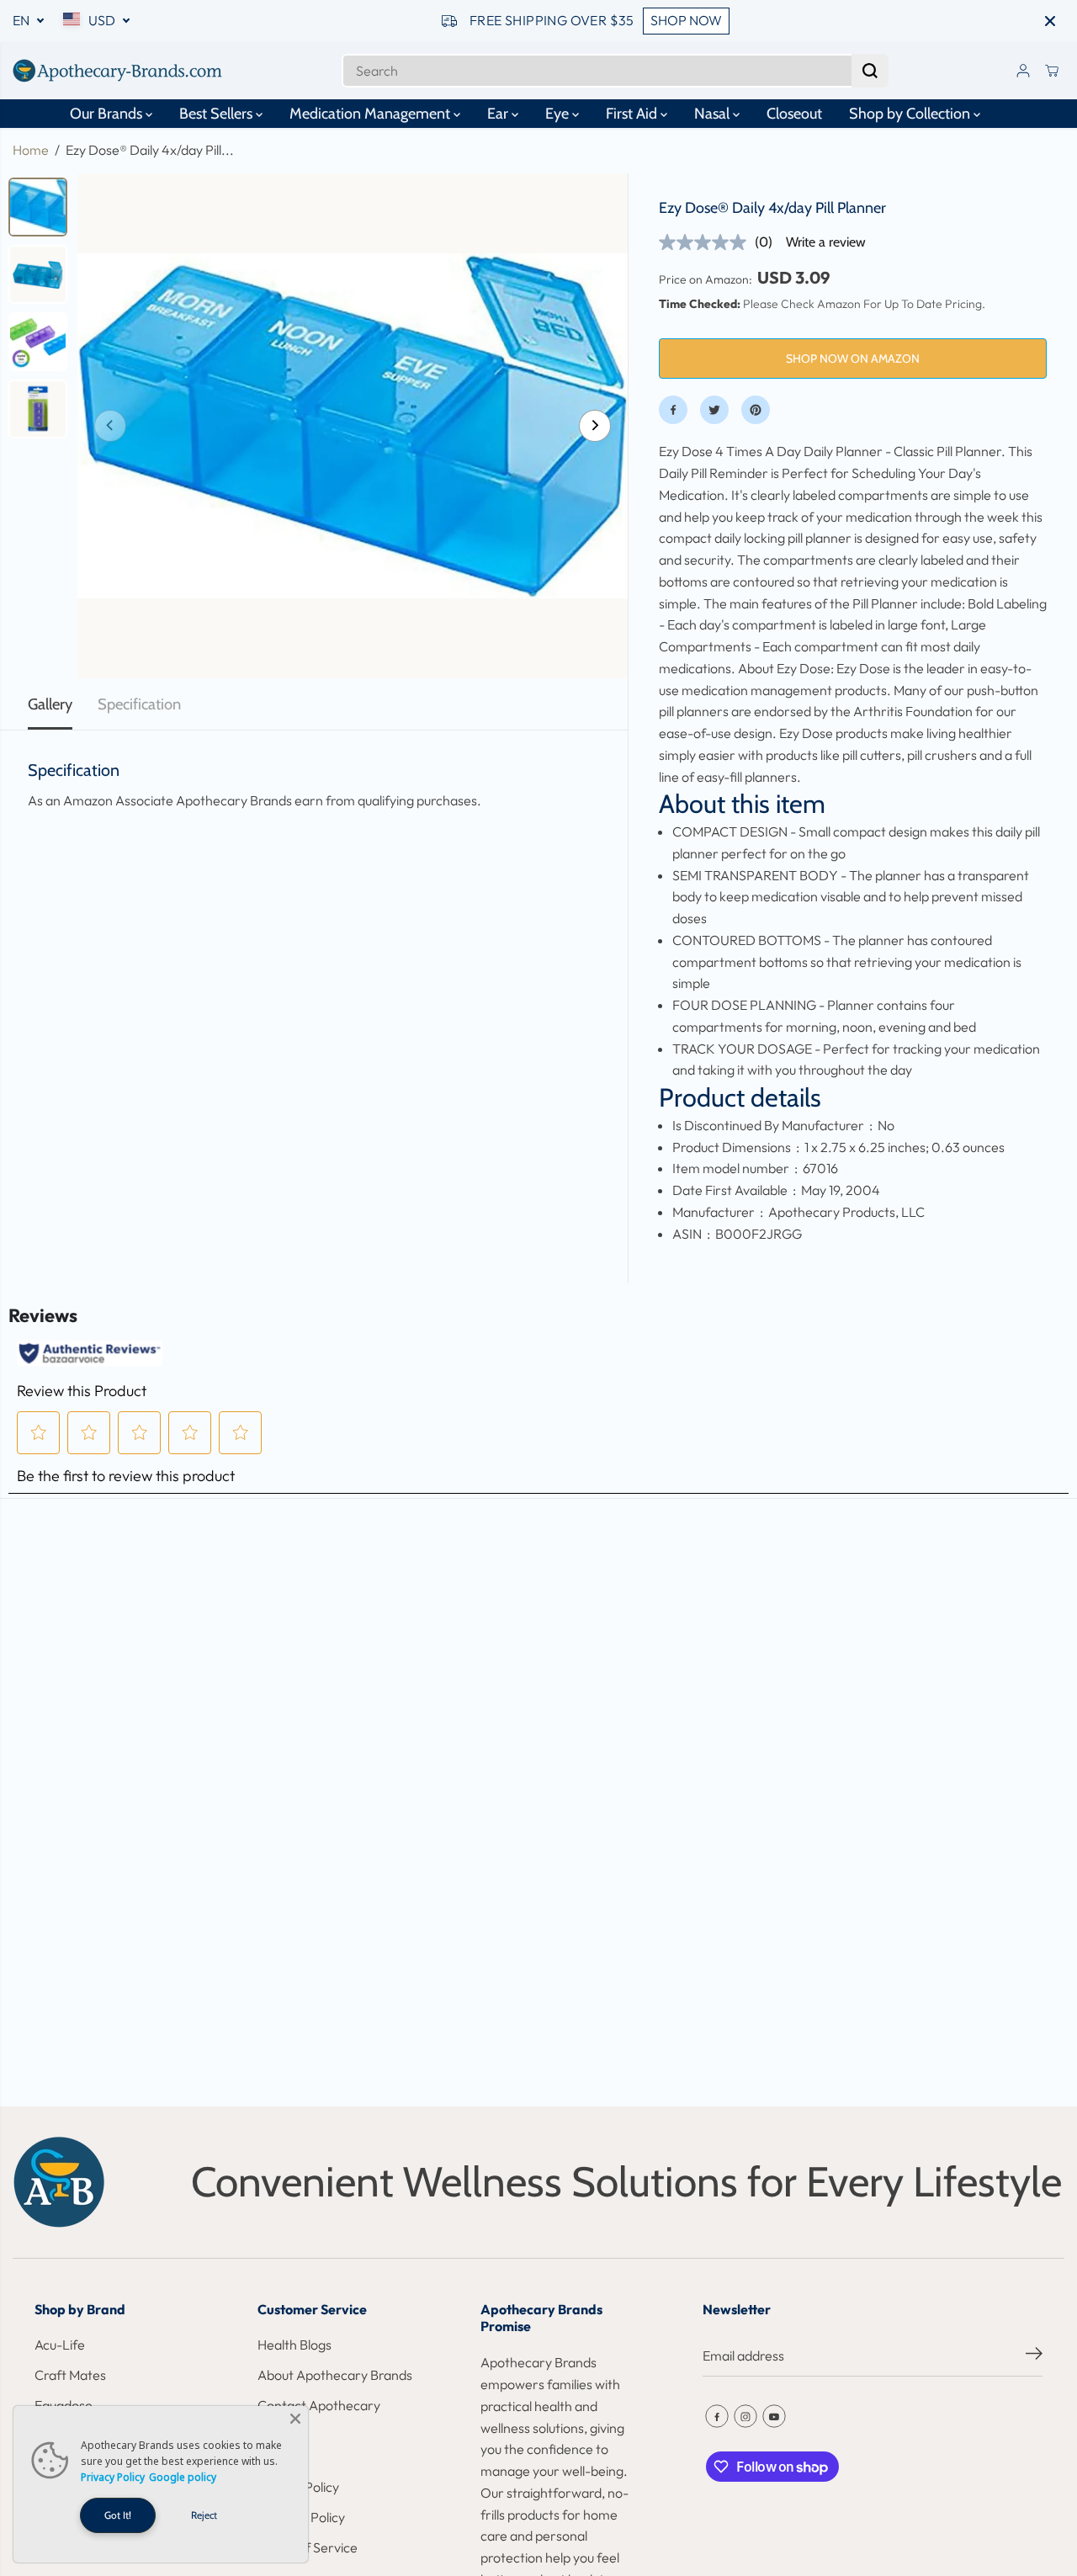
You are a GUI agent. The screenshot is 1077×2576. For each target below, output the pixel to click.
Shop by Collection (911, 114)
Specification (139, 704)
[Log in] (1023, 71)
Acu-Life (60, 2345)
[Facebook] (673, 410)
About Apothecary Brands (335, 2375)
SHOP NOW (686, 20)
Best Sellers (218, 114)
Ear (499, 114)
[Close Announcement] (1050, 21)
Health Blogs (294, 2345)
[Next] (595, 426)
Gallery (50, 704)
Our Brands (108, 114)
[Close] (295, 2419)
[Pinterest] (756, 410)
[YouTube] (774, 2416)
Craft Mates (70, 2375)
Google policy (183, 2477)
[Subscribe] (1034, 2356)
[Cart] (1052, 71)
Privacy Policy (113, 2477)
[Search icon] (870, 71)
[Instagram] (745, 2416)
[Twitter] (714, 410)
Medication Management (371, 114)
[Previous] (110, 426)
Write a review (826, 242)
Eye (559, 114)
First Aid (633, 114)
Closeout (794, 114)
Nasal (714, 114)
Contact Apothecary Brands (319, 2416)
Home (31, 150)
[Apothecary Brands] (118, 71)
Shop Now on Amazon (853, 359)
